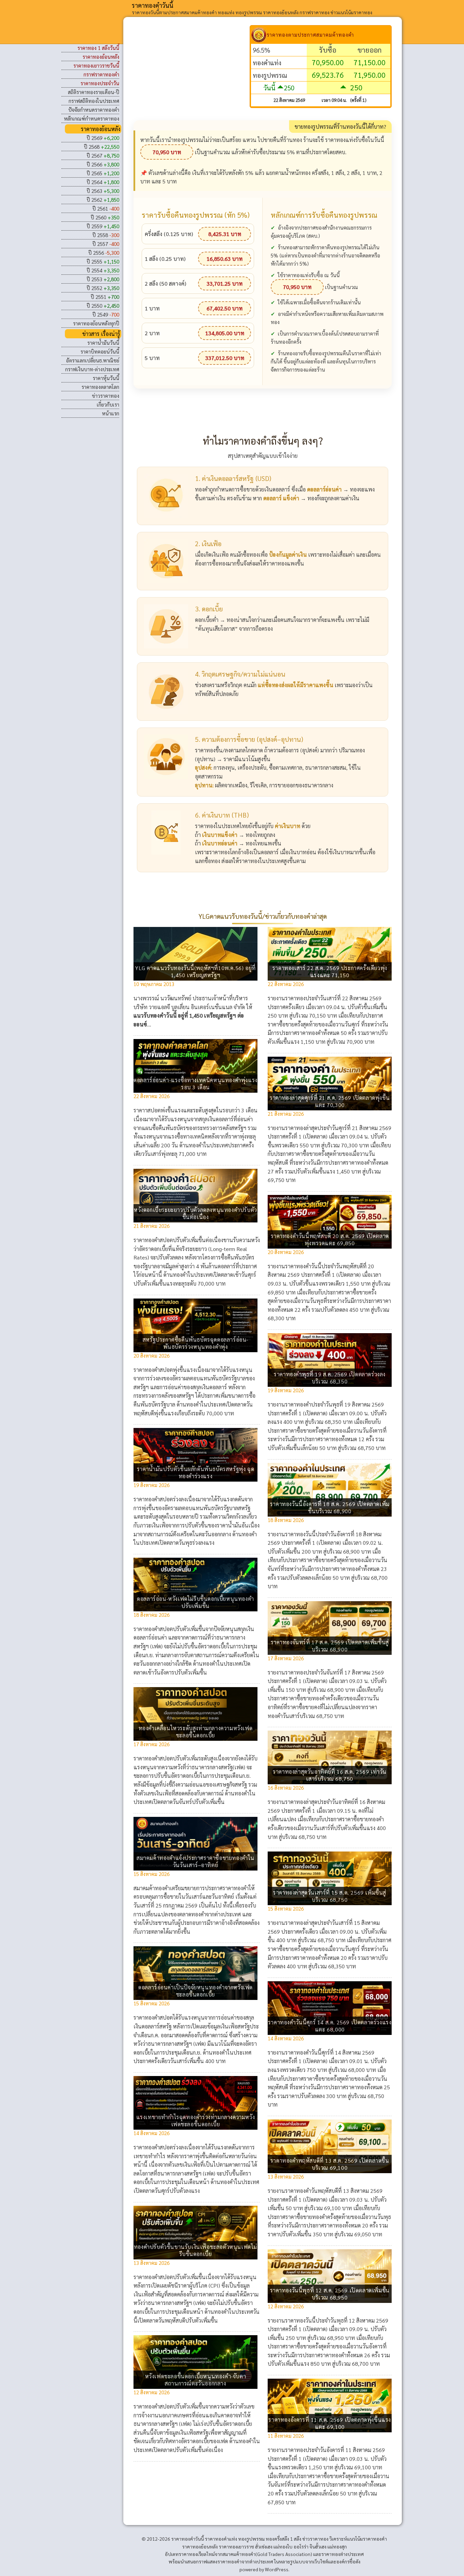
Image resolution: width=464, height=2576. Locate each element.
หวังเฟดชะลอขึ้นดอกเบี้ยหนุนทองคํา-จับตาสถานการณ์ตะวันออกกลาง (196, 2380)
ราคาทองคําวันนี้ (153, 5)
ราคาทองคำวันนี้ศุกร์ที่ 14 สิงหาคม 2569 (330, 2052)
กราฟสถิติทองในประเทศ (94, 101)
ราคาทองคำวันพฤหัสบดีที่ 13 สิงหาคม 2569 (334, 2191)
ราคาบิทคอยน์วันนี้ (100, 351)
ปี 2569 (103, 138)
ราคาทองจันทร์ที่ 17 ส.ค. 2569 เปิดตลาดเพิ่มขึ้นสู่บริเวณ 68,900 (330, 1646)
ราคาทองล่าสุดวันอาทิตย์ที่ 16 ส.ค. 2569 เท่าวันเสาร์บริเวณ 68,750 (330, 1775)
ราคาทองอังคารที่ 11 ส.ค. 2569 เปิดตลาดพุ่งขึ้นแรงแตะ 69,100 (330, 2423)
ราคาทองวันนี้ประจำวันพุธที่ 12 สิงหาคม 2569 (337, 2320)
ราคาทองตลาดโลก (100, 387)
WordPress (277, 2569)
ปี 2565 (103, 173)
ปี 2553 (103, 279)
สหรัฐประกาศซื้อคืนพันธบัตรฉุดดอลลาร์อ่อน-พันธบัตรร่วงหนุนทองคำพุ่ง (195, 1343)
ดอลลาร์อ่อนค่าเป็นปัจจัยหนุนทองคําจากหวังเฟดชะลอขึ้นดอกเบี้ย (195, 1991)
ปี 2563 (103, 191)
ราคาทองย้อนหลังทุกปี (96, 323)
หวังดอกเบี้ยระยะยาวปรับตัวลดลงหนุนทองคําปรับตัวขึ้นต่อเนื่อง (195, 1213)
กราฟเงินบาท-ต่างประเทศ (92, 369)
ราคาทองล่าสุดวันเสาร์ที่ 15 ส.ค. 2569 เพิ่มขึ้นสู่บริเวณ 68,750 (330, 1896)
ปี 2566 (103, 164)
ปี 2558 (106, 235)
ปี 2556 (104, 253)
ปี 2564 (103, 182)
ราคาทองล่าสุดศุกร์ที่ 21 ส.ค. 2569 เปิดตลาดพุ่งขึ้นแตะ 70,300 (330, 1101)
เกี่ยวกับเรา (108, 404)
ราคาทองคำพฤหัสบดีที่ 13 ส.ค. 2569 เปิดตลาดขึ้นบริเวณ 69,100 (330, 2164)
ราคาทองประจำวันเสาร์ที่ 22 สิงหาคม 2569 (333, 998)
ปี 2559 (103, 226)
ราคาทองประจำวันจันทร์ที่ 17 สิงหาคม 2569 (334, 1672)
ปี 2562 (103, 200)
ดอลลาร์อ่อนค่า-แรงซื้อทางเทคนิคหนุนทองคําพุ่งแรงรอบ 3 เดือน (195, 1084)
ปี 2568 (102, 147)
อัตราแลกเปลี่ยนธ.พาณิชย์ (93, 360)
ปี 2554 (103, 270)
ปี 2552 (103, 288)
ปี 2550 (103, 306)
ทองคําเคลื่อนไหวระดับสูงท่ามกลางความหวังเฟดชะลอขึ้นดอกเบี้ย (196, 1732)
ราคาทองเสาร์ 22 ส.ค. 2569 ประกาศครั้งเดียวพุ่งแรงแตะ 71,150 (330, 971)
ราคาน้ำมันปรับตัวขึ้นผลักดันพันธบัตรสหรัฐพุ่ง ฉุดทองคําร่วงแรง (195, 1472)
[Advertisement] (192, 73)
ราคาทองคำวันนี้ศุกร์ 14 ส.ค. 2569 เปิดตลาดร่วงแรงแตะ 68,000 (330, 2026)
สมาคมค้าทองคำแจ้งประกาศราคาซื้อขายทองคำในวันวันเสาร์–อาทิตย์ (195, 1861)
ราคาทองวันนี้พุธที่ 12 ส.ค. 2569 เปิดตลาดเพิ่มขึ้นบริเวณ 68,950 (330, 2294)
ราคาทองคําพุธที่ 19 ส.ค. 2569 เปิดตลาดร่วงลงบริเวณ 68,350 (330, 1378)
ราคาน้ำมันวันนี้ (103, 343)
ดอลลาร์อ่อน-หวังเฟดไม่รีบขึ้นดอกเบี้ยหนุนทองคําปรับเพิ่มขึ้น (195, 1602)
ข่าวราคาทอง (106, 396)
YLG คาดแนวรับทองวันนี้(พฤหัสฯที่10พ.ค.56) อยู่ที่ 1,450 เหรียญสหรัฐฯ (195, 971)
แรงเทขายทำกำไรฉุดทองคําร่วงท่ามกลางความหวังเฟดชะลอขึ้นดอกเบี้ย (196, 2121)
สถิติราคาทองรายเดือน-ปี (94, 92)
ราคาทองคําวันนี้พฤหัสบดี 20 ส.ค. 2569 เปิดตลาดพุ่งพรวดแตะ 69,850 (330, 1239)
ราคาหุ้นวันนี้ (106, 378)
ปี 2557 (106, 244)
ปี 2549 (106, 314)
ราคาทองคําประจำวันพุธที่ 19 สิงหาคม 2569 (334, 1404)
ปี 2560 (105, 217)
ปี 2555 (103, 261)
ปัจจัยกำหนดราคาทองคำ (94, 110)
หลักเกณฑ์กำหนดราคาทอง (92, 118)
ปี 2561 (106, 208)
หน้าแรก (111, 413)
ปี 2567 (103, 155)
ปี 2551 (105, 297)
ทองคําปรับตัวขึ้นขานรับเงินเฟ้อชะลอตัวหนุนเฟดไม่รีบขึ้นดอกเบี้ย (195, 2250)
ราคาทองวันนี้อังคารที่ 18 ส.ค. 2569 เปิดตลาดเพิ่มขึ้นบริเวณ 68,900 (330, 1507)
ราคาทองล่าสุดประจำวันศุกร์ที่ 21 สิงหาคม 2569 (338, 1128)
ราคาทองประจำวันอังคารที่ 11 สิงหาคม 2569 (335, 2450)
